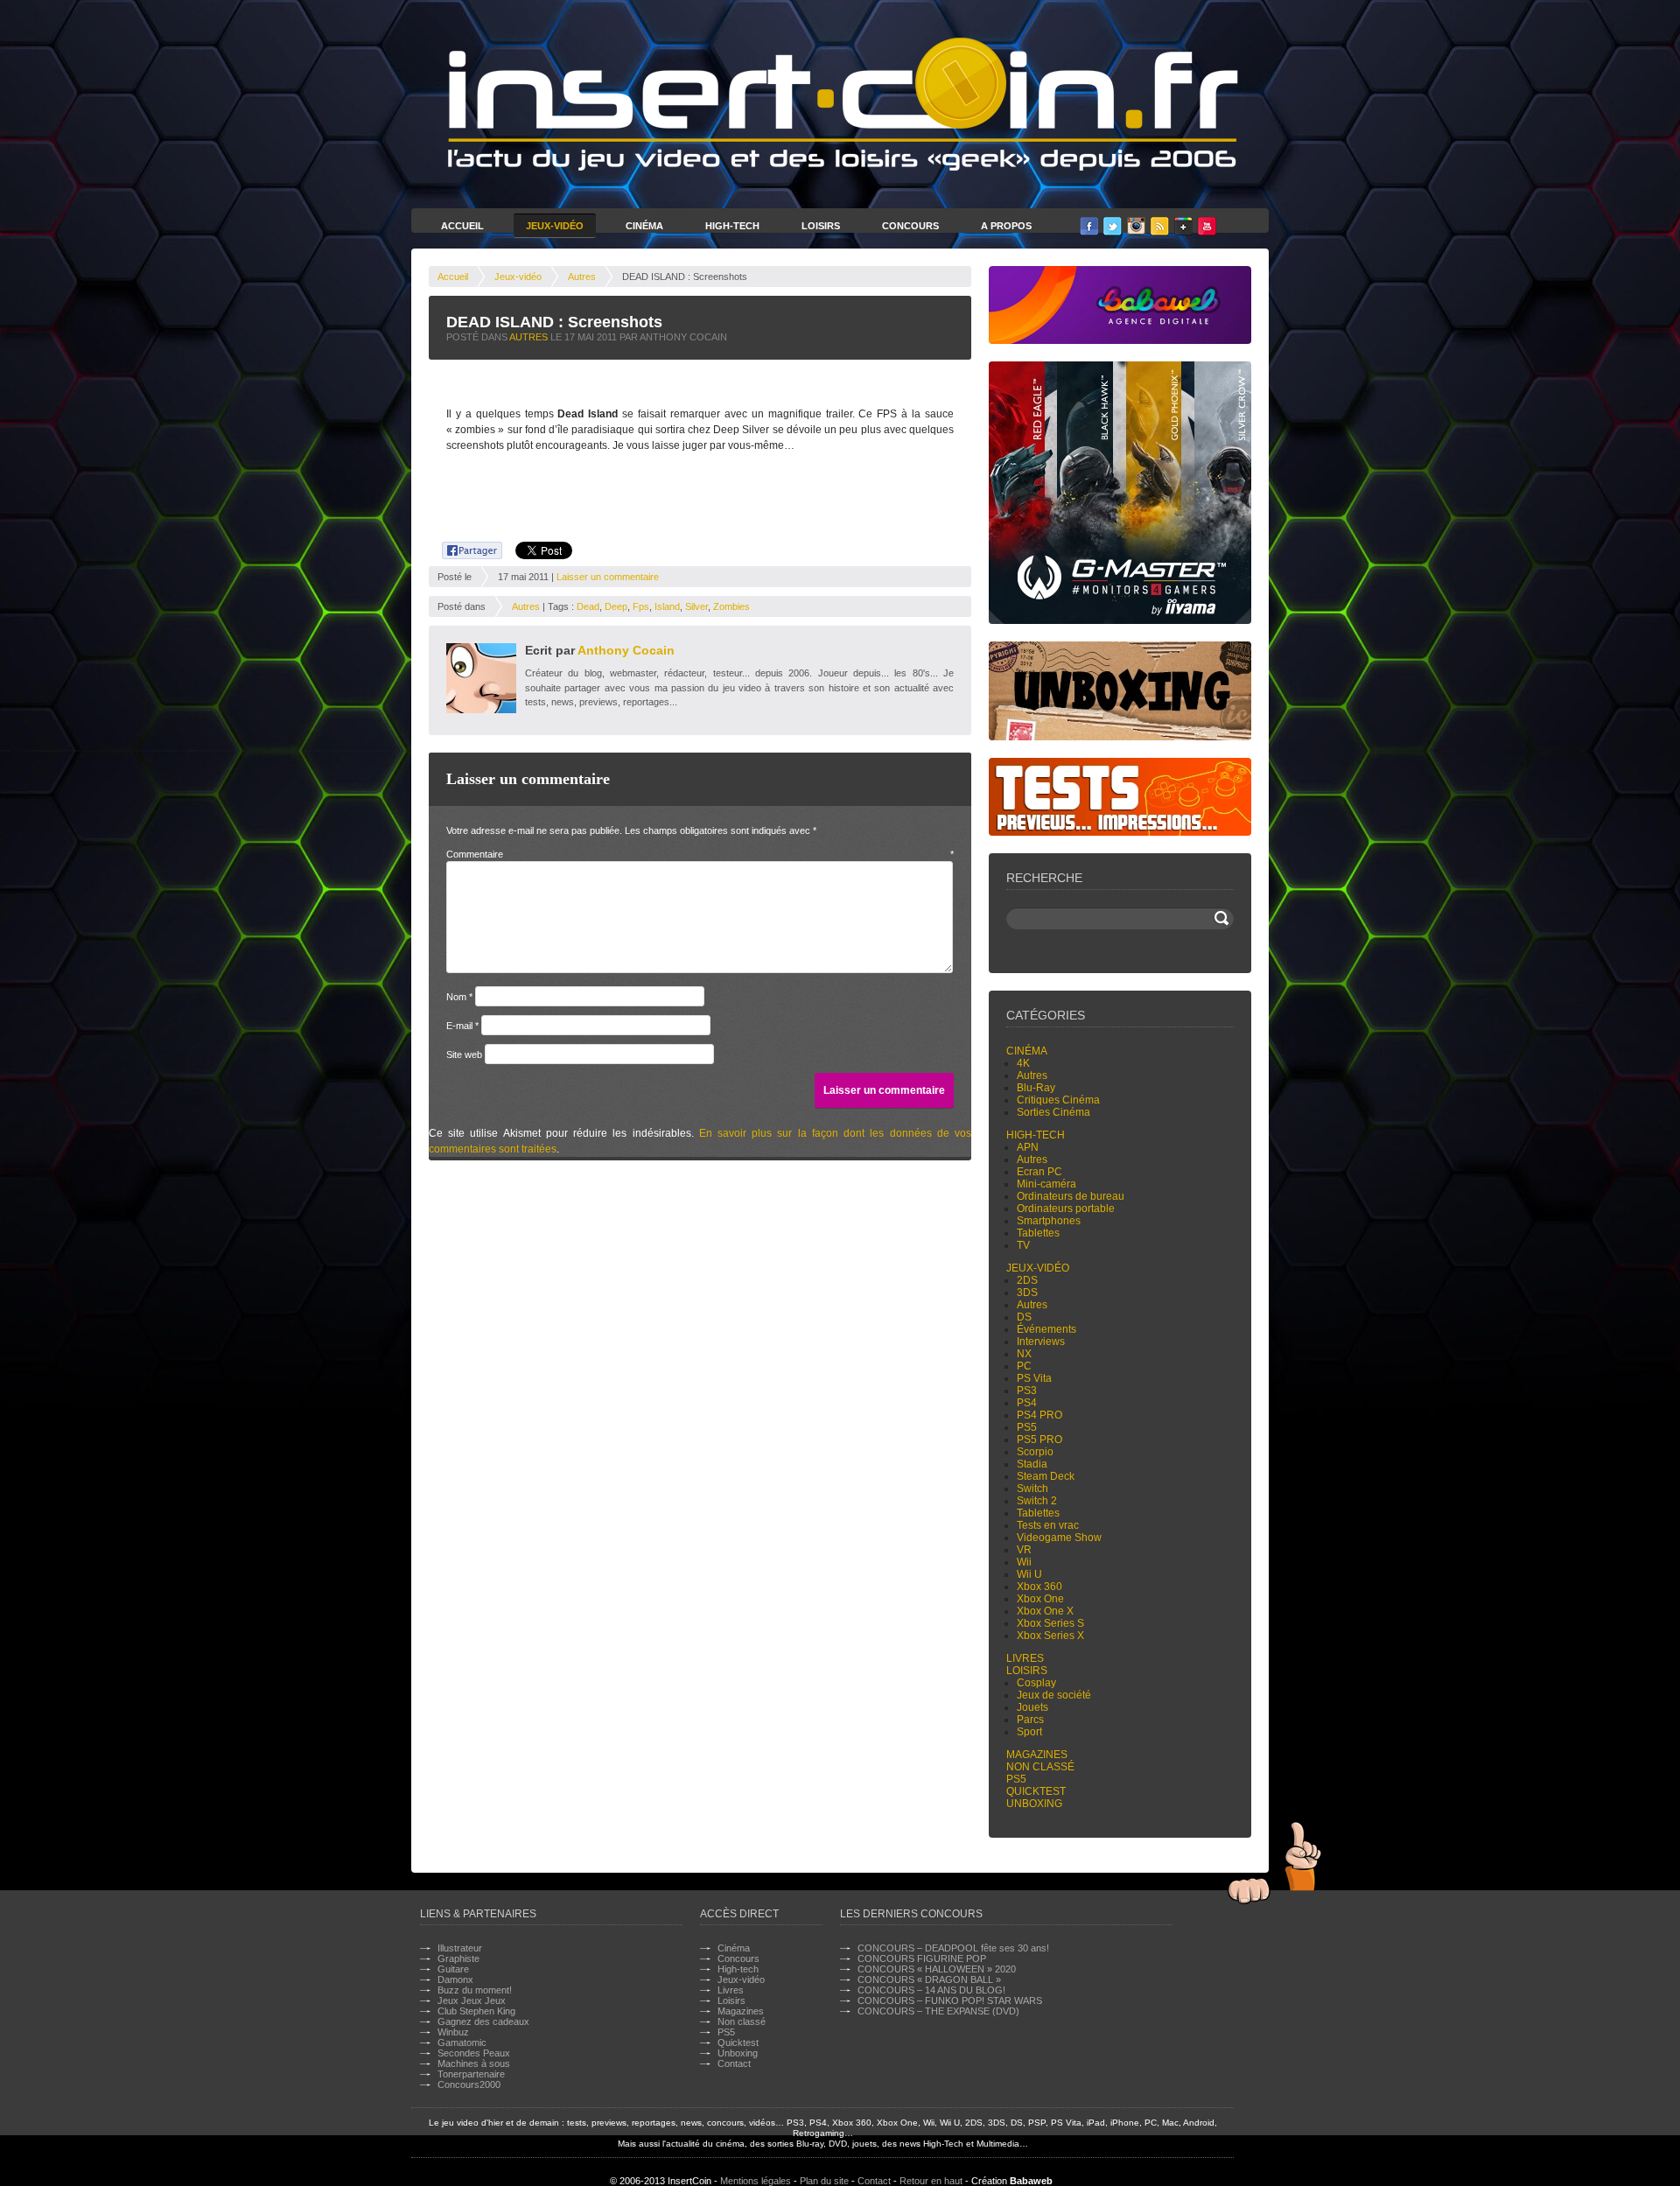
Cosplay (1036, 1683)
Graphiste (458, 1958)
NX (1024, 1354)
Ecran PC (1039, 1172)
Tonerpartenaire (471, 2074)
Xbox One (1040, 1599)
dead (588, 606)
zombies (731, 606)
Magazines (1037, 1755)
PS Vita (1034, 1378)
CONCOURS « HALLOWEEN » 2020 (937, 1969)
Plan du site (824, 2181)
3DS (1027, 1293)
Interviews (1041, 1342)
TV (1023, 1245)
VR (1024, 1550)
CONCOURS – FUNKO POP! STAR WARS (950, 2000)
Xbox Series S (1050, 1623)
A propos (1006, 226)
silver (696, 606)
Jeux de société (1054, 1695)
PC (1024, 1366)
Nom (459, 997)
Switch (1032, 1489)
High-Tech (732, 226)
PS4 (1027, 1403)
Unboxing (1034, 1804)
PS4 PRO (1039, 1415)
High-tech (1036, 1135)
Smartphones (1049, 1221)
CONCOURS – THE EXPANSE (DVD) (938, 2011)
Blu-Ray (1036, 1088)
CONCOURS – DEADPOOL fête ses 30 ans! (953, 1948)
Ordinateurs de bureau (1071, 1196)
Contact (734, 2063)
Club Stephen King (476, 2011)
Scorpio (1035, 1452)
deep (616, 606)
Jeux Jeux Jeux (472, 2000)
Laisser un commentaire (608, 577)
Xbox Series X (1050, 1636)
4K (1023, 1063)
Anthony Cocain (626, 650)
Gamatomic (462, 2042)
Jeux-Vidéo (555, 226)
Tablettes (1038, 1233)
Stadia (1032, 1464)
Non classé (1040, 1767)
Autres (582, 277)
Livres (1025, 1658)
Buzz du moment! (475, 1990)
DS (1024, 1317)
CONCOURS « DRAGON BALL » (929, 1979)
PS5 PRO (1039, 1440)
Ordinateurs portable (1066, 1209)
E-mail (462, 1026)
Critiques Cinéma (1058, 1100)
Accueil (462, 226)
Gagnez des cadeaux (483, 2021)
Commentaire (700, 854)
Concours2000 (469, 2084)
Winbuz (453, 2032)
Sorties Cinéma (1053, 1112)
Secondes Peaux (474, 2053)
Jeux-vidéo (518, 277)
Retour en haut (931, 2181)
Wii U (1029, 1574)
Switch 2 (1037, 1501)
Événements (1046, 1329)
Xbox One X (1045, 1611)
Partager (462, 548)
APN (1028, 1147)
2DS (1027, 1280)
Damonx (455, 1979)
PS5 (1027, 1427)
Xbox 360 (1039, 1587)
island (667, 606)
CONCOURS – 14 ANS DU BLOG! (931, 1990)
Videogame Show (1059, 1538)
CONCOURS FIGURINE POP (922, 1958)
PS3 (1027, 1391)
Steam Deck (1046, 1476)
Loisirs (821, 226)
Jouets (1032, 1707)
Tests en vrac (1048, 1525)
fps (641, 606)
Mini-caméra (1046, 1184)
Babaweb (1031, 2181)
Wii (1024, 1562)
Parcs (1030, 1720)
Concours (910, 226)
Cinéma (644, 226)
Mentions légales (756, 2181)
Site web (464, 1054)
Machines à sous (474, 2063)
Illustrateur (460, 1948)
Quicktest (1036, 1791)
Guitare (453, 1969)
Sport (1029, 1732)
